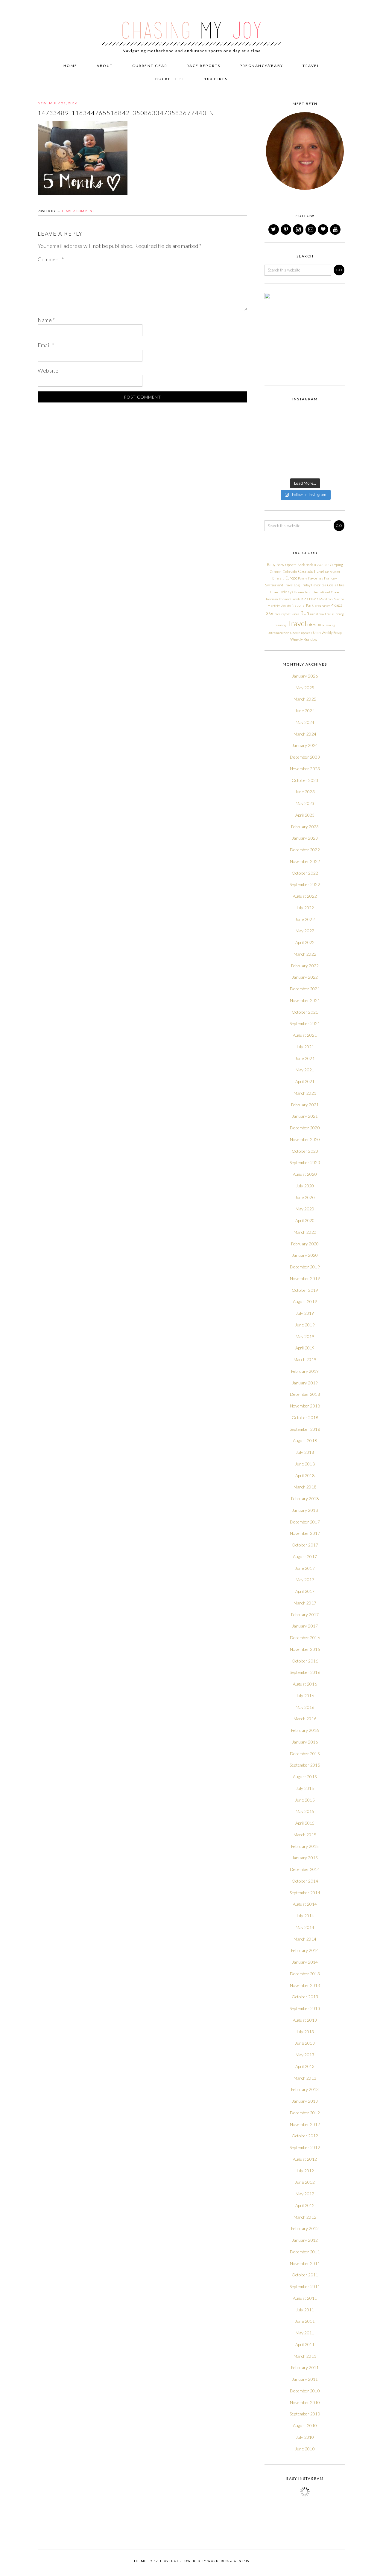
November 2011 (305, 2263)
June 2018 (305, 1464)
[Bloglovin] (323, 229)
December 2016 (305, 1638)
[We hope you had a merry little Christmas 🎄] (315, 416)
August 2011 (305, 2298)
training (281, 625)
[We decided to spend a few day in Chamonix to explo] (273, 468)
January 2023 (305, 838)
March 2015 (305, 1835)
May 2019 (305, 1336)
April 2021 (305, 1081)
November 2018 (305, 1406)
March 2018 (305, 1487)
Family (303, 578)
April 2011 (305, 2344)
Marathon (326, 599)
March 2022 (305, 954)
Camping (336, 565)
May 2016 (305, 1707)
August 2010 (305, 2425)
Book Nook (305, 565)
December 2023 (305, 757)
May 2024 (305, 722)
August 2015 (305, 1777)
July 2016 (305, 1696)
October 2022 (305, 873)
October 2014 (305, 1881)
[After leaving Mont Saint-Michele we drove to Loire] (336, 468)
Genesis (242, 2561)
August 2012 (305, 2159)
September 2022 (305, 884)
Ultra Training (326, 625)
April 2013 (305, 2066)
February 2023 (305, 827)
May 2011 (305, 2333)
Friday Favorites (313, 585)
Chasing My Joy (191, 28)
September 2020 (305, 1162)
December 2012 (305, 2113)
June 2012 (305, 2182)
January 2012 (305, 2240)
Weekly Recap (332, 633)
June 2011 (305, 2321)
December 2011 (305, 2252)
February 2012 (305, 2228)
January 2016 (305, 1742)
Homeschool (302, 592)
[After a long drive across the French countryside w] (294, 468)
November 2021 (305, 1000)
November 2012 (305, 2124)
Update (295, 633)
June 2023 (305, 792)
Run (305, 613)
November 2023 (305, 769)
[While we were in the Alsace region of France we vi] (315, 442)
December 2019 (305, 1267)
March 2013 (305, 2078)
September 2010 (305, 2414)
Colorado (290, 572)
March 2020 (305, 1232)
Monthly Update (279, 606)
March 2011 (305, 2356)
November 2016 (305, 1649)
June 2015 (305, 1800)
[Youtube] (336, 229)
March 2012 (305, 2217)
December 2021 (305, 989)
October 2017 (305, 1545)
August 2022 (305, 896)
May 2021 (305, 1070)
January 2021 (305, 1116)
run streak (317, 614)
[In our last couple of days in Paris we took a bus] (336, 429)
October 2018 (305, 1417)
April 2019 (305, 1348)
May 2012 (305, 2194)
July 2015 (305, 1788)
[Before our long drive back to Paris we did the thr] (294, 442)
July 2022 (305, 908)
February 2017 (305, 1615)
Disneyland (332, 572)
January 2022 (305, 977)
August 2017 (305, 1557)
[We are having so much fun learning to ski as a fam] (273, 416)
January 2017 (305, 1626)
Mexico (339, 599)
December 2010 (305, 2391)
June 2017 (305, 1568)
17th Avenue (167, 2561)
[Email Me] (311, 229)
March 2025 (305, 699)
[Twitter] (274, 229)
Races (295, 614)
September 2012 (305, 2147)
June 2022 (305, 919)
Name (46, 320)
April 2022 (305, 942)
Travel (297, 623)
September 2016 (305, 1672)
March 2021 (305, 1093)
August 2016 (305, 1684)
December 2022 (305, 850)
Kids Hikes (310, 599)
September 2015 (305, 1765)
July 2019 (305, 1313)
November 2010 (305, 2402)
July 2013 (305, 2032)
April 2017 (305, 1591)
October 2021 (305, 1012)
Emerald (278, 578)
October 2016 (305, 1661)
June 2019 (305, 1325)
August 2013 (305, 2020)
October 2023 (305, 780)
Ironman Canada (290, 599)
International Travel (326, 592)
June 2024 (305, 711)
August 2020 (305, 1174)
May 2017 (305, 1580)
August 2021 (305, 1035)
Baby (271, 565)
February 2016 (305, 1730)
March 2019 (305, 1359)
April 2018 (305, 1475)
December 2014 (305, 1869)
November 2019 (305, 1278)
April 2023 (305, 815)
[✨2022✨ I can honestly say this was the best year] (294, 416)
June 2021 (305, 1058)
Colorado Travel (311, 571)
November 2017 (305, 1533)
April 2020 (305, 1220)
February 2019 (305, 1371)
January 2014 (305, 1962)
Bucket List (321, 565)
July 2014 (305, 1916)
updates (307, 633)
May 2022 (305, 931)
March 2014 (305, 1939)
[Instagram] (299, 229)
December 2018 (305, 1394)
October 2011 (305, 2275)
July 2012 (305, 2171)
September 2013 (305, 2008)
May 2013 (305, 2055)
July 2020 (305, 1186)
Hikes (274, 592)
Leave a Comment (78, 211)
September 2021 (305, 1023)
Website (48, 370)
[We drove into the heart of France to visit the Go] (315, 468)
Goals (332, 585)
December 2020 (305, 1128)
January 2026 (305, 676)
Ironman (272, 599)
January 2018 (305, 1510)
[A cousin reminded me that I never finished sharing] (273, 442)
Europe (291, 578)
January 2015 (305, 1858)
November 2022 (305, 861)
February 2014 (305, 1950)
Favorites (316, 578)
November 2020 (305, 1139)
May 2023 (305, 803)
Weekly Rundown (305, 639)
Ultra (311, 625)
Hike (341, 585)
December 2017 (305, 1522)
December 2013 (305, 1974)
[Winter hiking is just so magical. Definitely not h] (336, 416)
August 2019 (305, 1301)
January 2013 (305, 2101)
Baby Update (287, 565)
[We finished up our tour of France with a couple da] (315, 429)
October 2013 (305, 1997)
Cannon (276, 572)
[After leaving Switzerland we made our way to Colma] (336, 442)
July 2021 (305, 1047)
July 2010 (305, 2437)
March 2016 (305, 1719)
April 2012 (305, 2205)
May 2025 (305, 688)
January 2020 (305, 1255)
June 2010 (305, 2449)
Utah (317, 633)
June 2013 (305, 2043)
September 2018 (305, 1429)
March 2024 (305, 734)
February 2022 (305, 966)
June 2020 (305, 1197)
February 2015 (305, 1846)
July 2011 (305, 2310)
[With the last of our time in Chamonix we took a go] (294, 455)
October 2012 (305, 2136)
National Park (303, 605)
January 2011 (305, 2379)
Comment (51, 259)
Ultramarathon (278, 633)
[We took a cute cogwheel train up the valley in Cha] (315, 455)
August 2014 (305, 1904)
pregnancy (322, 606)
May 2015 (305, 1811)
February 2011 (305, 2367)
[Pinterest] (286, 229)
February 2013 (305, 2089)
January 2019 (305, 1383)
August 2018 (305, 1440)
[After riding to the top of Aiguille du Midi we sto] (336, 455)
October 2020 (305, 1151)
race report (282, 614)
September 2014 (305, 1893)
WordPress (218, 2561)
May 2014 (305, 1927)
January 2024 (305, 745)
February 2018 (305, 1499)
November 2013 (305, 1985)
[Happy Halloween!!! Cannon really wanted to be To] (294, 429)
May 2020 (305, 1209)
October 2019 (305, 1290)
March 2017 (305, 1603)
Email (46, 345)
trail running (334, 614)
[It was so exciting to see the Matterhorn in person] (273, 455)
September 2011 (305, 2286)
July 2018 (305, 1452)
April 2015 (305, 1823)
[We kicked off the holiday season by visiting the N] (273, 429)
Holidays (286, 592)
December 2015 (305, 1754)
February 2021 (305, 1105)
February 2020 (305, 1244)
